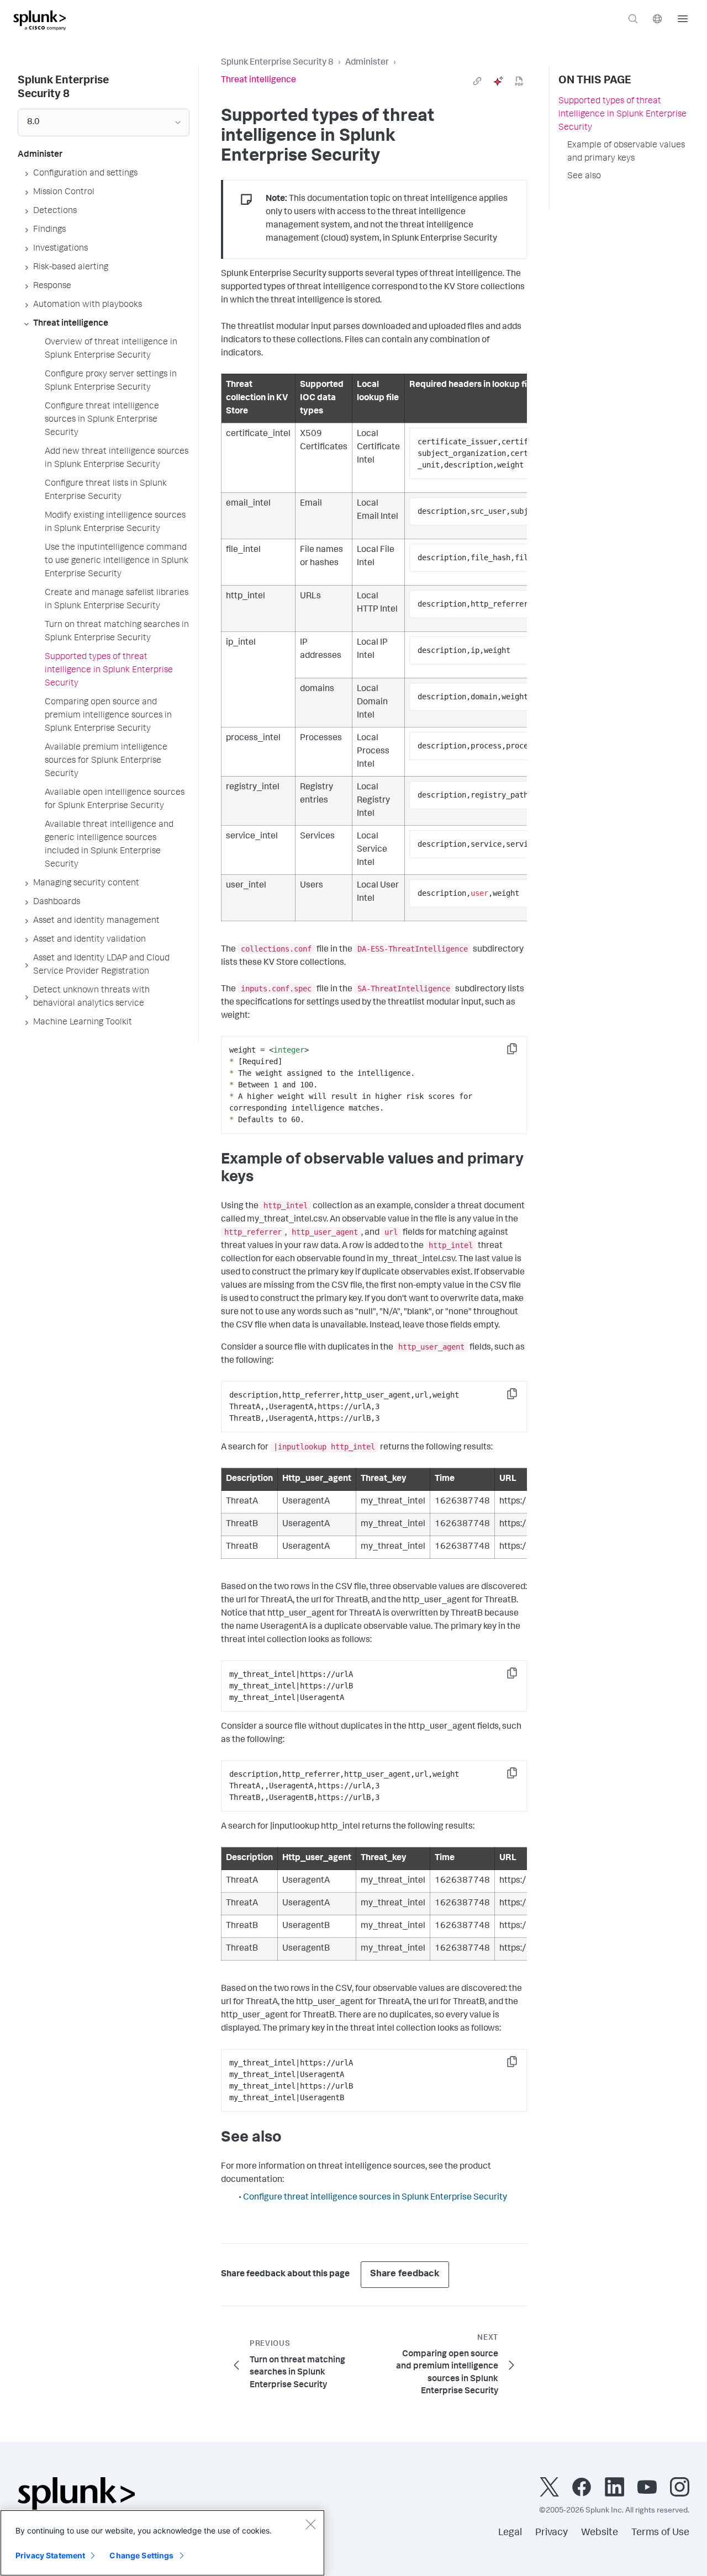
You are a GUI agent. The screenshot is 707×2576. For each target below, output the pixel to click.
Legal (510, 2533)
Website (600, 2533)
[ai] (498, 81)
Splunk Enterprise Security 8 (277, 63)
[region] (162, 2543)
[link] (477, 81)
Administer (367, 63)
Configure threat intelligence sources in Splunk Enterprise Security (375, 2198)
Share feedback (405, 2274)
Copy (520, 1052)
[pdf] (519, 81)
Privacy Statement (50, 2555)
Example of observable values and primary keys (626, 152)
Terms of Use (660, 2533)
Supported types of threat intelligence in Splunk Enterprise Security (622, 115)
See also (584, 177)
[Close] (310, 2524)
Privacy (552, 2533)
